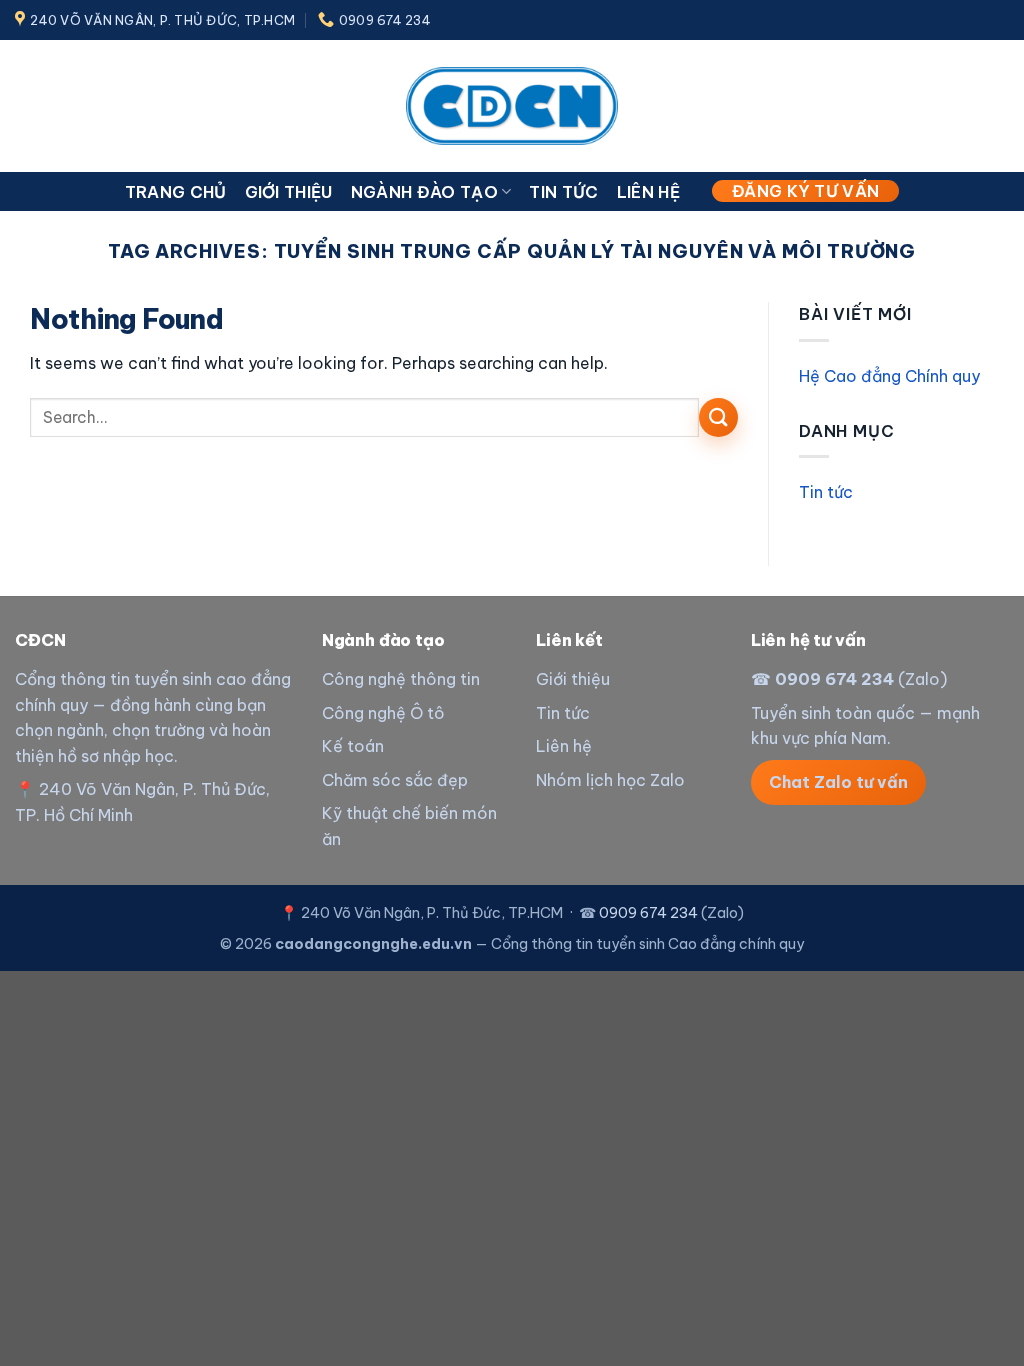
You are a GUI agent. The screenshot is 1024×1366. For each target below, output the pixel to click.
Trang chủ (176, 192)
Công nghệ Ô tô (383, 713)
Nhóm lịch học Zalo (610, 780)
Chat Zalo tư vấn (838, 782)
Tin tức (563, 192)
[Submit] (718, 417)
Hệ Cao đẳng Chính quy (889, 376)
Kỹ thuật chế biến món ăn (409, 826)
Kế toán (353, 746)
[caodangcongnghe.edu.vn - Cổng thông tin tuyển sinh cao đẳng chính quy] (512, 105)
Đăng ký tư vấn (805, 191)
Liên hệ (648, 192)
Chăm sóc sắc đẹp (395, 780)
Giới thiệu (289, 192)
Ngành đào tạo (424, 192)
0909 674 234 (834, 679)
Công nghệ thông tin (401, 679)
